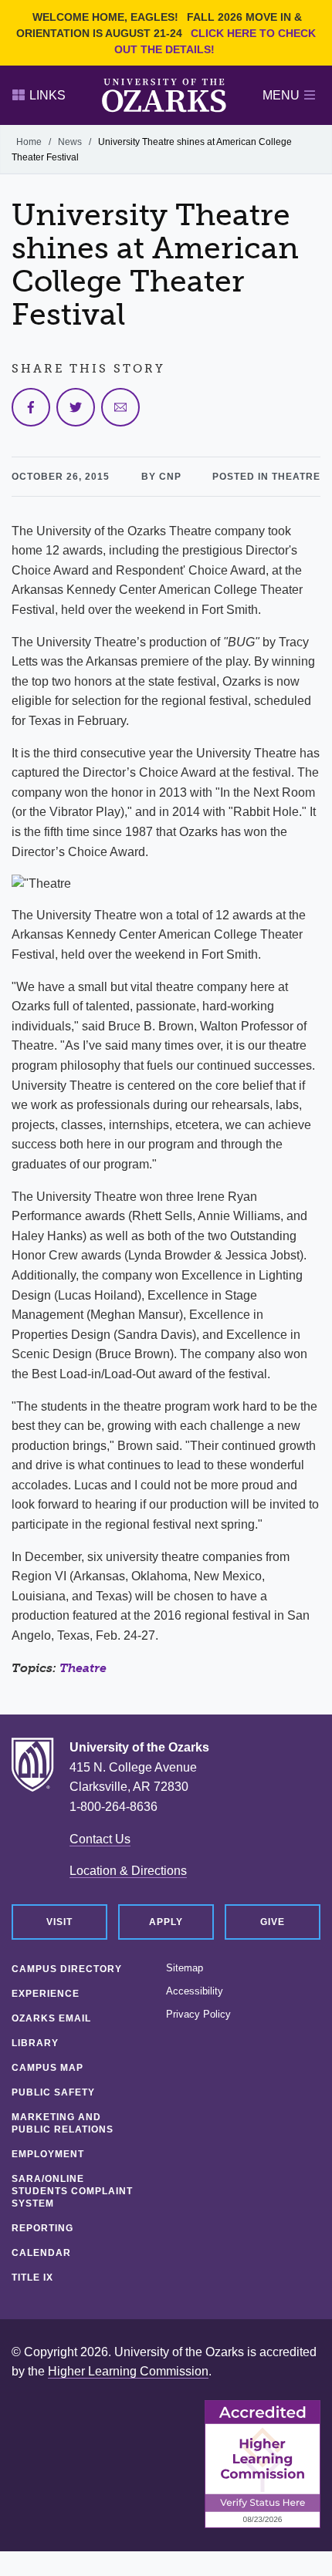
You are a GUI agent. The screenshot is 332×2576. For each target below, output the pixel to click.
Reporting (42, 2228)
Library (35, 2043)
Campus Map (47, 2068)
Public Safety (53, 2092)
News (70, 142)
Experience (46, 1994)
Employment (48, 2154)
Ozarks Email (51, 2018)
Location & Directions (128, 1871)
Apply (166, 1922)
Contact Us (100, 1839)
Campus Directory (67, 1969)
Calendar (41, 2253)
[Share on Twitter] (76, 407)
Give (273, 1922)
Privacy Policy (198, 2015)
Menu (281, 95)
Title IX (32, 2278)
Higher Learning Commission (128, 2371)
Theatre (83, 1668)
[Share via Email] (120, 407)
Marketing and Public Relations (63, 2123)
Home (29, 142)
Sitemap (185, 1968)
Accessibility (195, 1991)
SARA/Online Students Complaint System (72, 2191)
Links (47, 95)
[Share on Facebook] (31, 407)
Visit (59, 1922)
